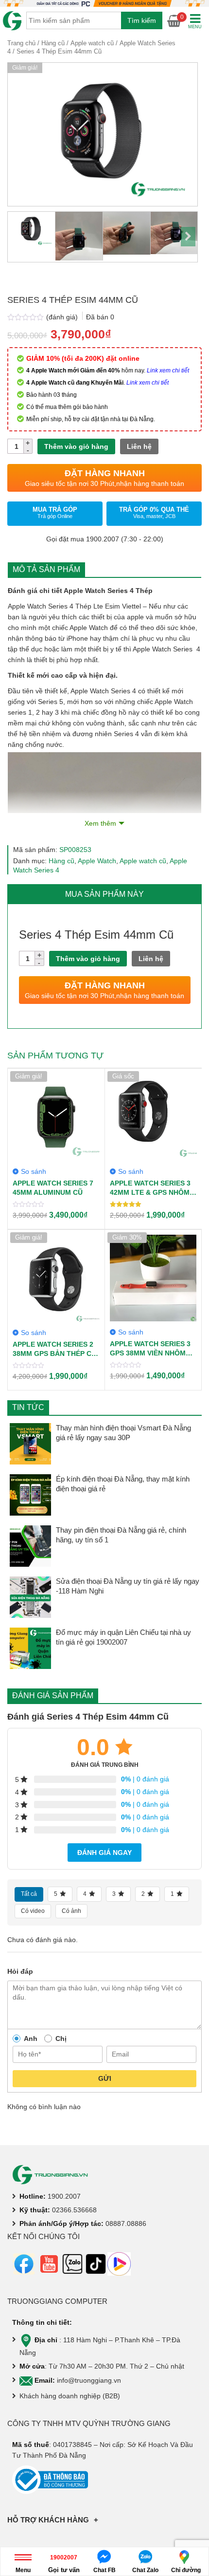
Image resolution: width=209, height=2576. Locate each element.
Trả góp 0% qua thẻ (154, 512)
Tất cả (29, 1894)
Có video (33, 1911)
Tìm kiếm (142, 20)
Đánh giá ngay (104, 1853)
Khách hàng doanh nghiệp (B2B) (70, 2396)
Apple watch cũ (92, 43)
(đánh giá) (63, 317)
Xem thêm (100, 823)
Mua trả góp (55, 512)
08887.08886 (126, 2224)
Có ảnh (71, 1911)
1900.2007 (64, 2196)
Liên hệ (139, 446)
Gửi (105, 2078)
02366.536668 (74, 2210)
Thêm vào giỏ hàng (76, 446)
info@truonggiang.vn (89, 2380)
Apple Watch (97, 861)
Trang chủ (21, 43)
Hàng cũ (53, 43)
